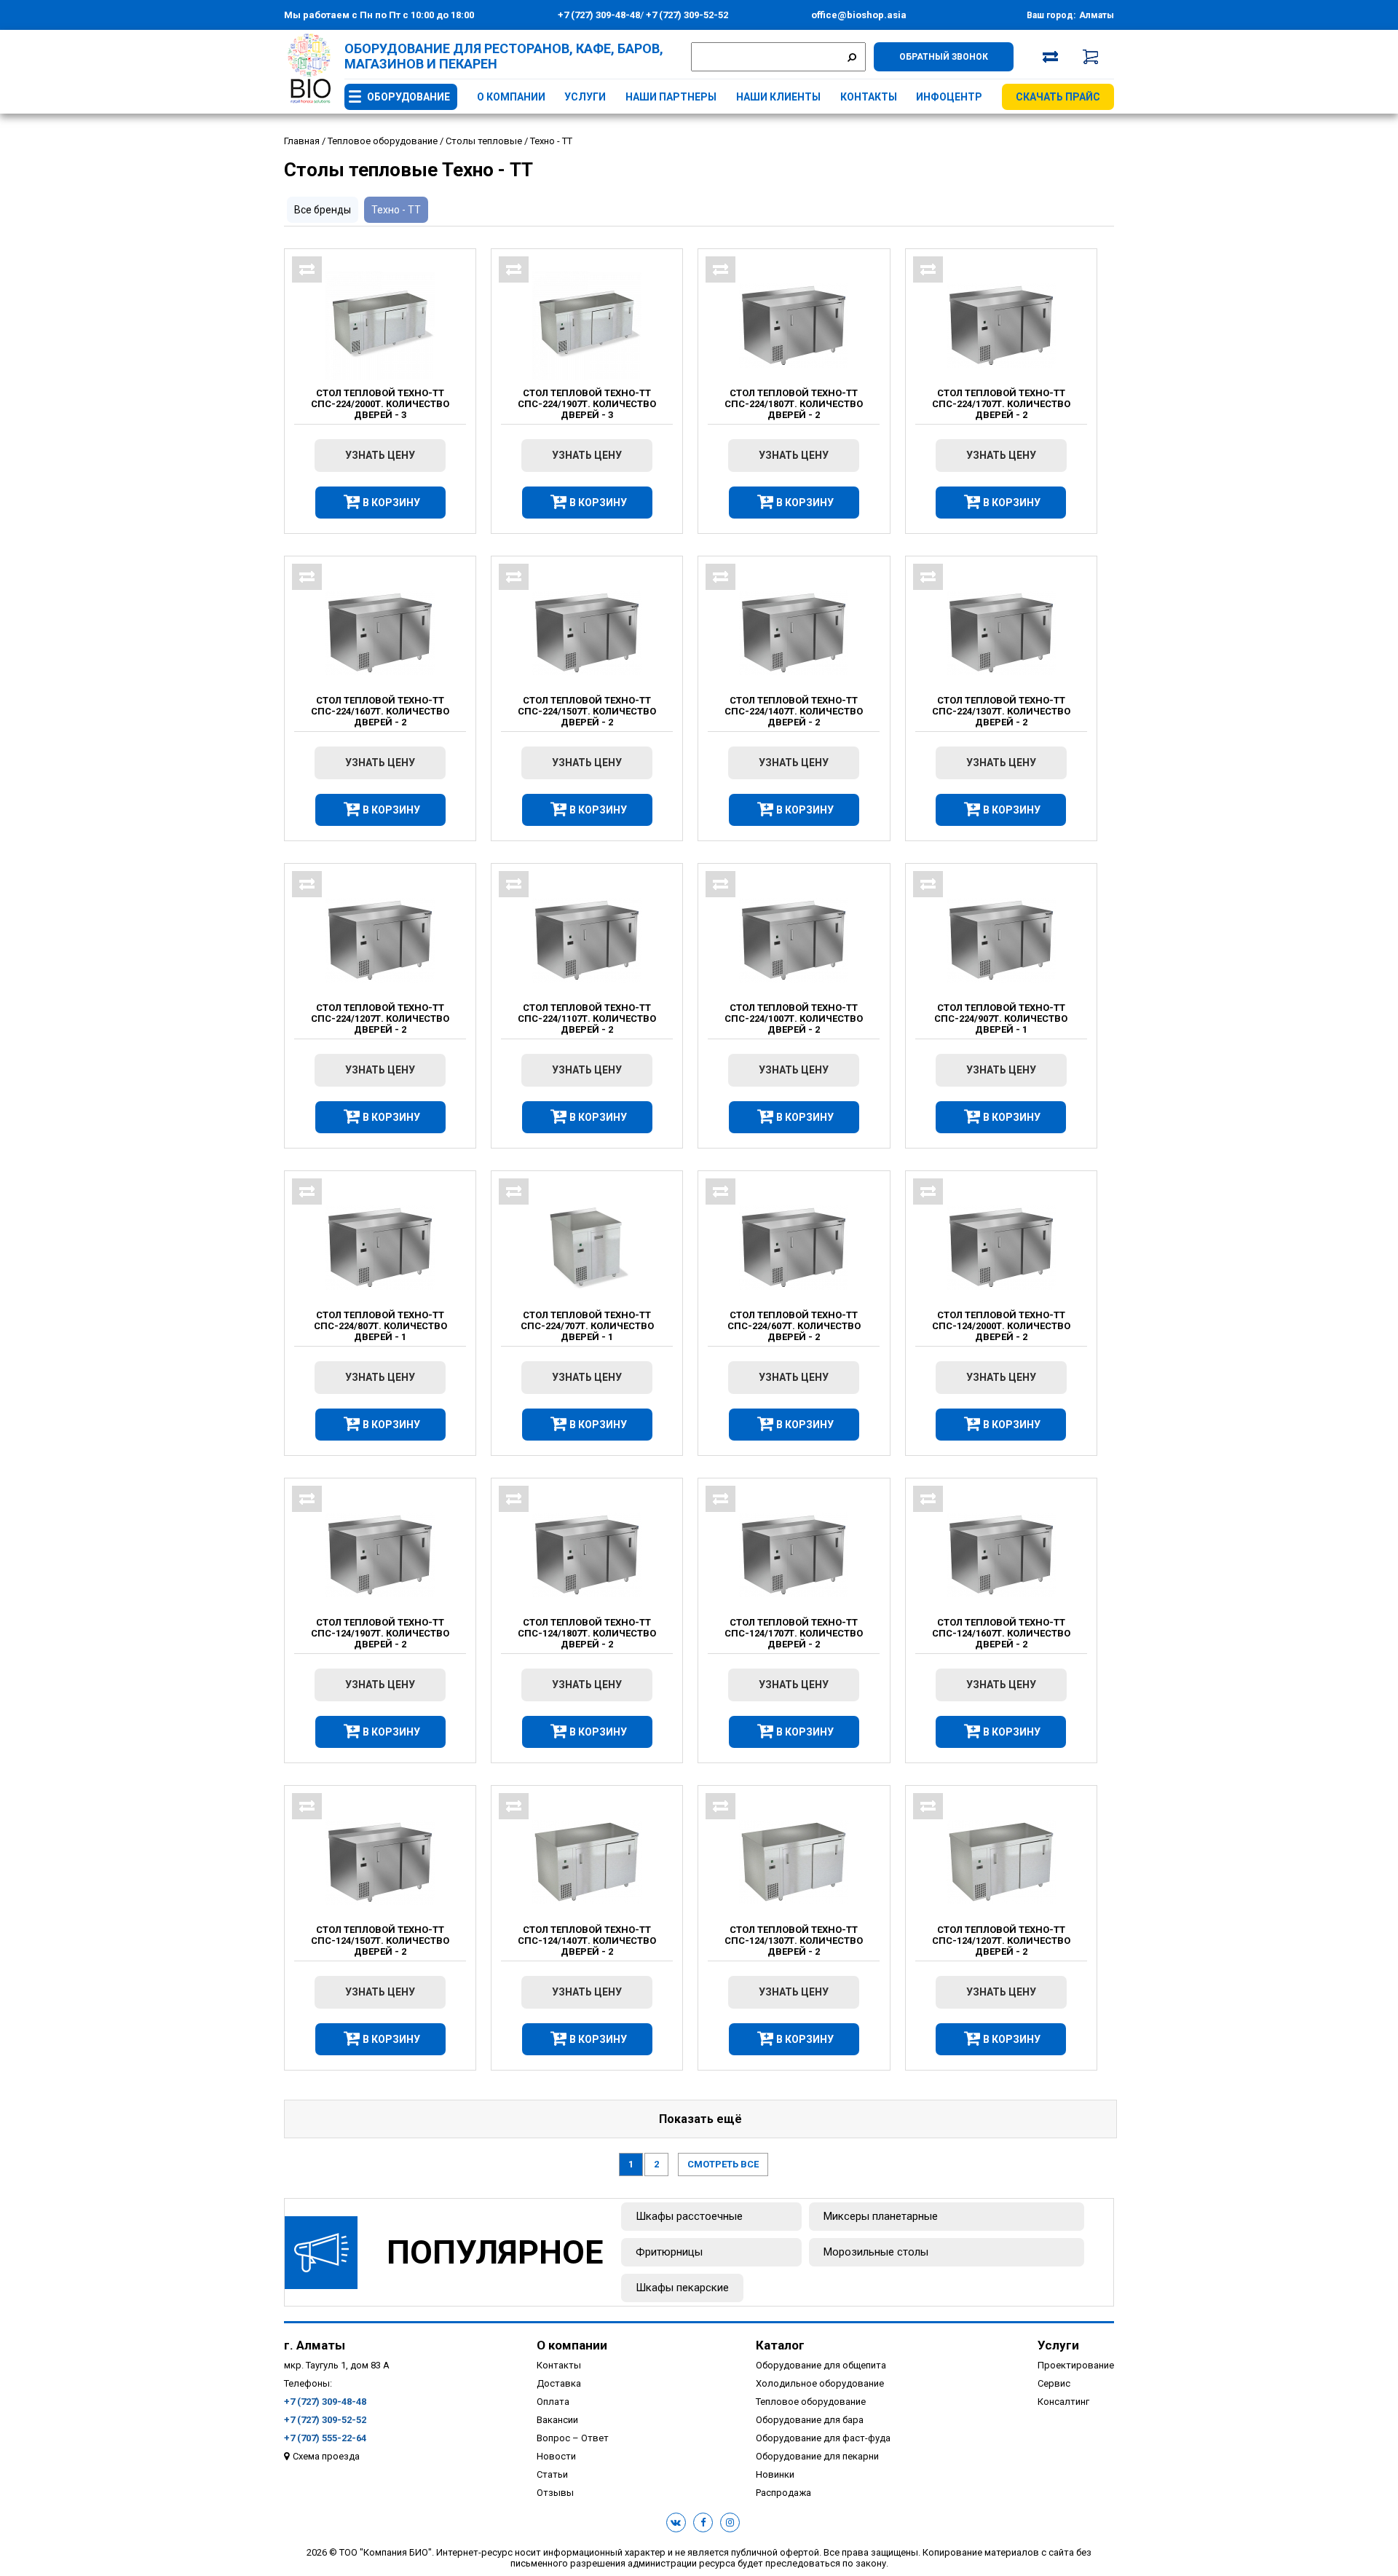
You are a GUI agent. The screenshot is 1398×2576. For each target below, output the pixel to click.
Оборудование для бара (810, 2420)
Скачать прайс (1058, 97)
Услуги (585, 97)
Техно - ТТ (396, 210)
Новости (556, 2456)
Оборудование (408, 97)
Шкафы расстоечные (689, 2216)
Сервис (1054, 2383)
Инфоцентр (949, 97)
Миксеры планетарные (881, 2216)
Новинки (775, 2474)
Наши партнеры (671, 97)
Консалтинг (1063, 2402)
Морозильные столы (876, 2252)
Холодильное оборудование (820, 2383)
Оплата (553, 2402)
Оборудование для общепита (821, 2365)
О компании (511, 97)
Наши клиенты (778, 97)
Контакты (869, 97)
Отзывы (555, 2493)
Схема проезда (326, 2456)
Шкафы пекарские (682, 2288)
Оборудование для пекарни (817, 2456)
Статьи (552, 2474)
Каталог (780, 2345)
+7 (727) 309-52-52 (686, 15)
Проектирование (1076, 2365)
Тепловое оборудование (811, 2402)
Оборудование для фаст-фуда (823, 2438)
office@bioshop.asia (859, 15)
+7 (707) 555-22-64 (325, 2438)
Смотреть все (723, 2164)
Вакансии (557, 2420)
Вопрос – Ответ (573, 2438)
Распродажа (783, 2493)
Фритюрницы (669, 2252)
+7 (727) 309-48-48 (599, 15)
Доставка (559, 2383)
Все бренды (323, 210)
